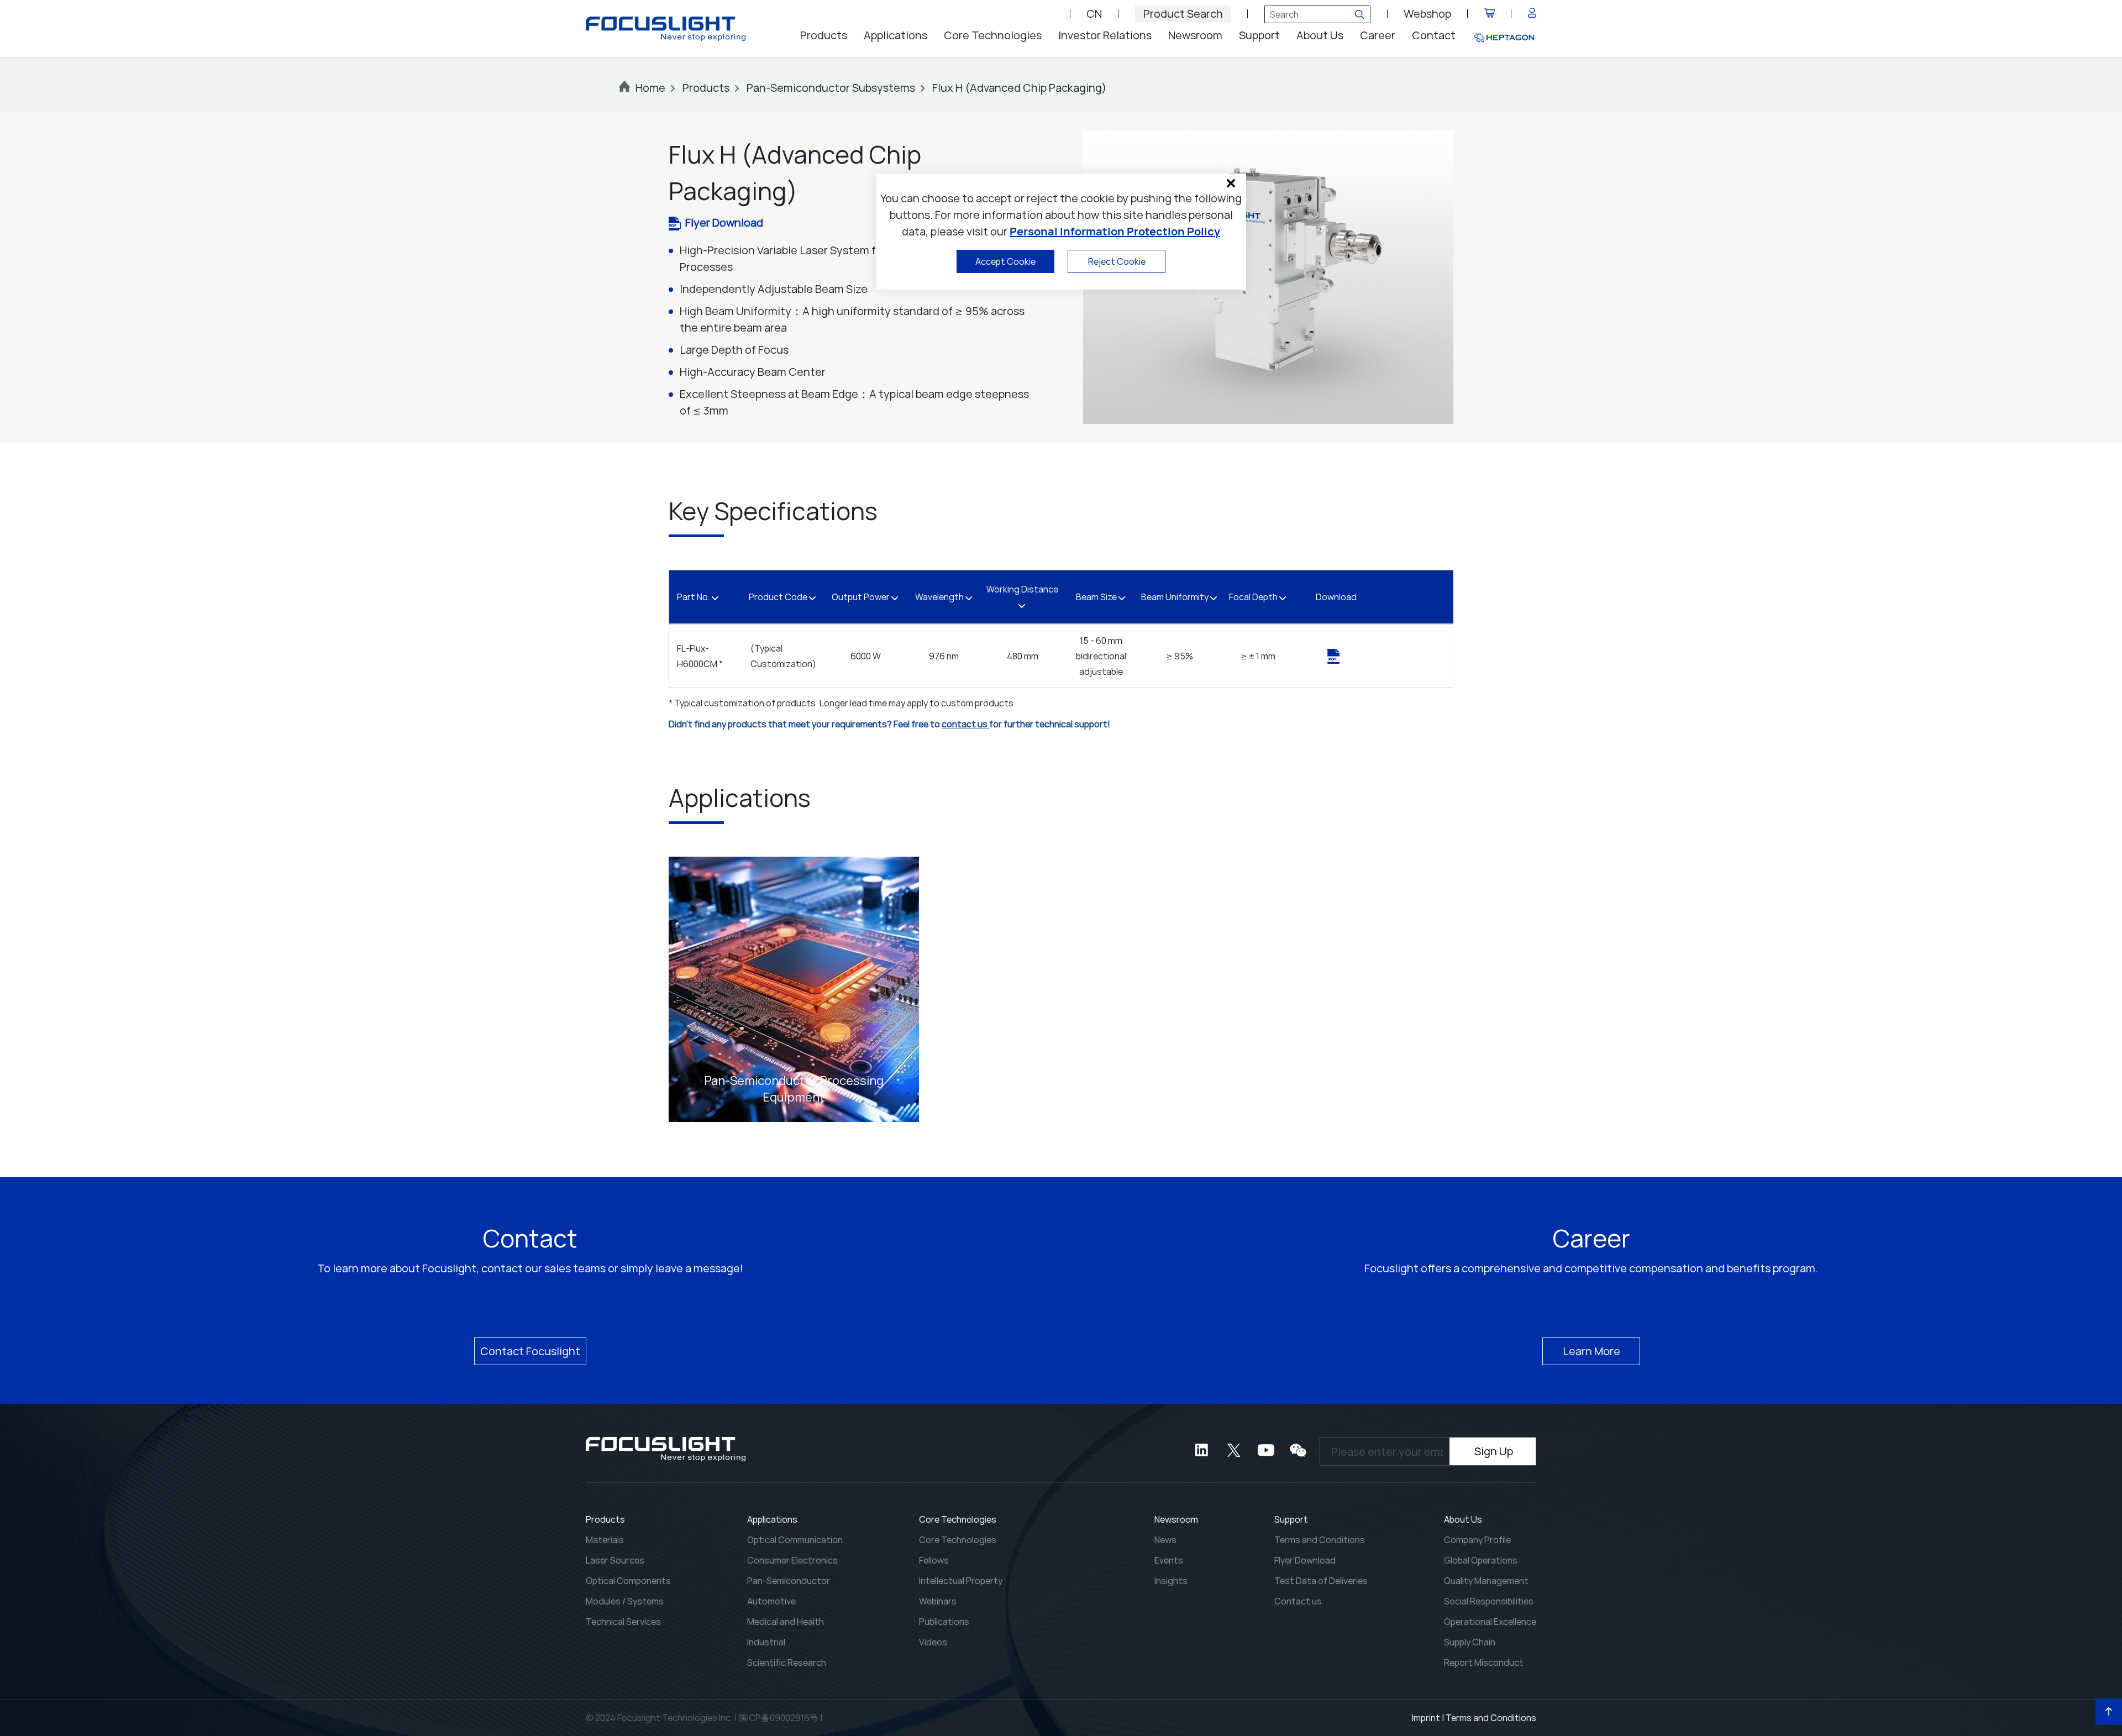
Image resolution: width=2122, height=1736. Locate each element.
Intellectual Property (961, 1581)
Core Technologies (993, 35)
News (1165, 1540)
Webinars (938, 1601)
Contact (1434, 35)
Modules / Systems (625, 1601)
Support (1259, 35)
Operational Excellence (1490, 1622)
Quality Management (1486, 1581)
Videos (933, 1642)
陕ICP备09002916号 (778, 1718)
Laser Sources (615, 1560)
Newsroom (1195, 35)
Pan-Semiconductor (789, 1581)
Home (650, 88)
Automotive (771, 1601)
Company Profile (1477, 1540)
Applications (895, 35)
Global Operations (1481, 1560)
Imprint (1426, 1718)
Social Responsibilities (1489, 1601)
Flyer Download (724, 222)
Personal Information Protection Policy (1115, 231)
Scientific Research (787, 1662)
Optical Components (628, 1581)
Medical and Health (786, 1622)
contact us (965, 724)
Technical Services (623, 1622)
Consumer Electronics (792, 1560)
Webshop (1427, 14)
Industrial (766, 1642)
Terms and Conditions (1320, 1540)
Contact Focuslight (530, 1351)
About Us (1320, 35)
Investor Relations (1105, 35)
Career (1378, 35)
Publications (944, 1622)
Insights (1171, 1581)
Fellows (934, 1560)
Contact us (1298, 1601)
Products (824, 35)
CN (1094, 14)
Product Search (1183, 14)
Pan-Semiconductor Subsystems (831, 88)
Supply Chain (1470, 1642)
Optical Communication (795, 1540)
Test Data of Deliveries (1321, 1581)
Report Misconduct (1484, 1662)
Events (1169, 1560)
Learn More (1591, 1351)
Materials (605, 1540)
